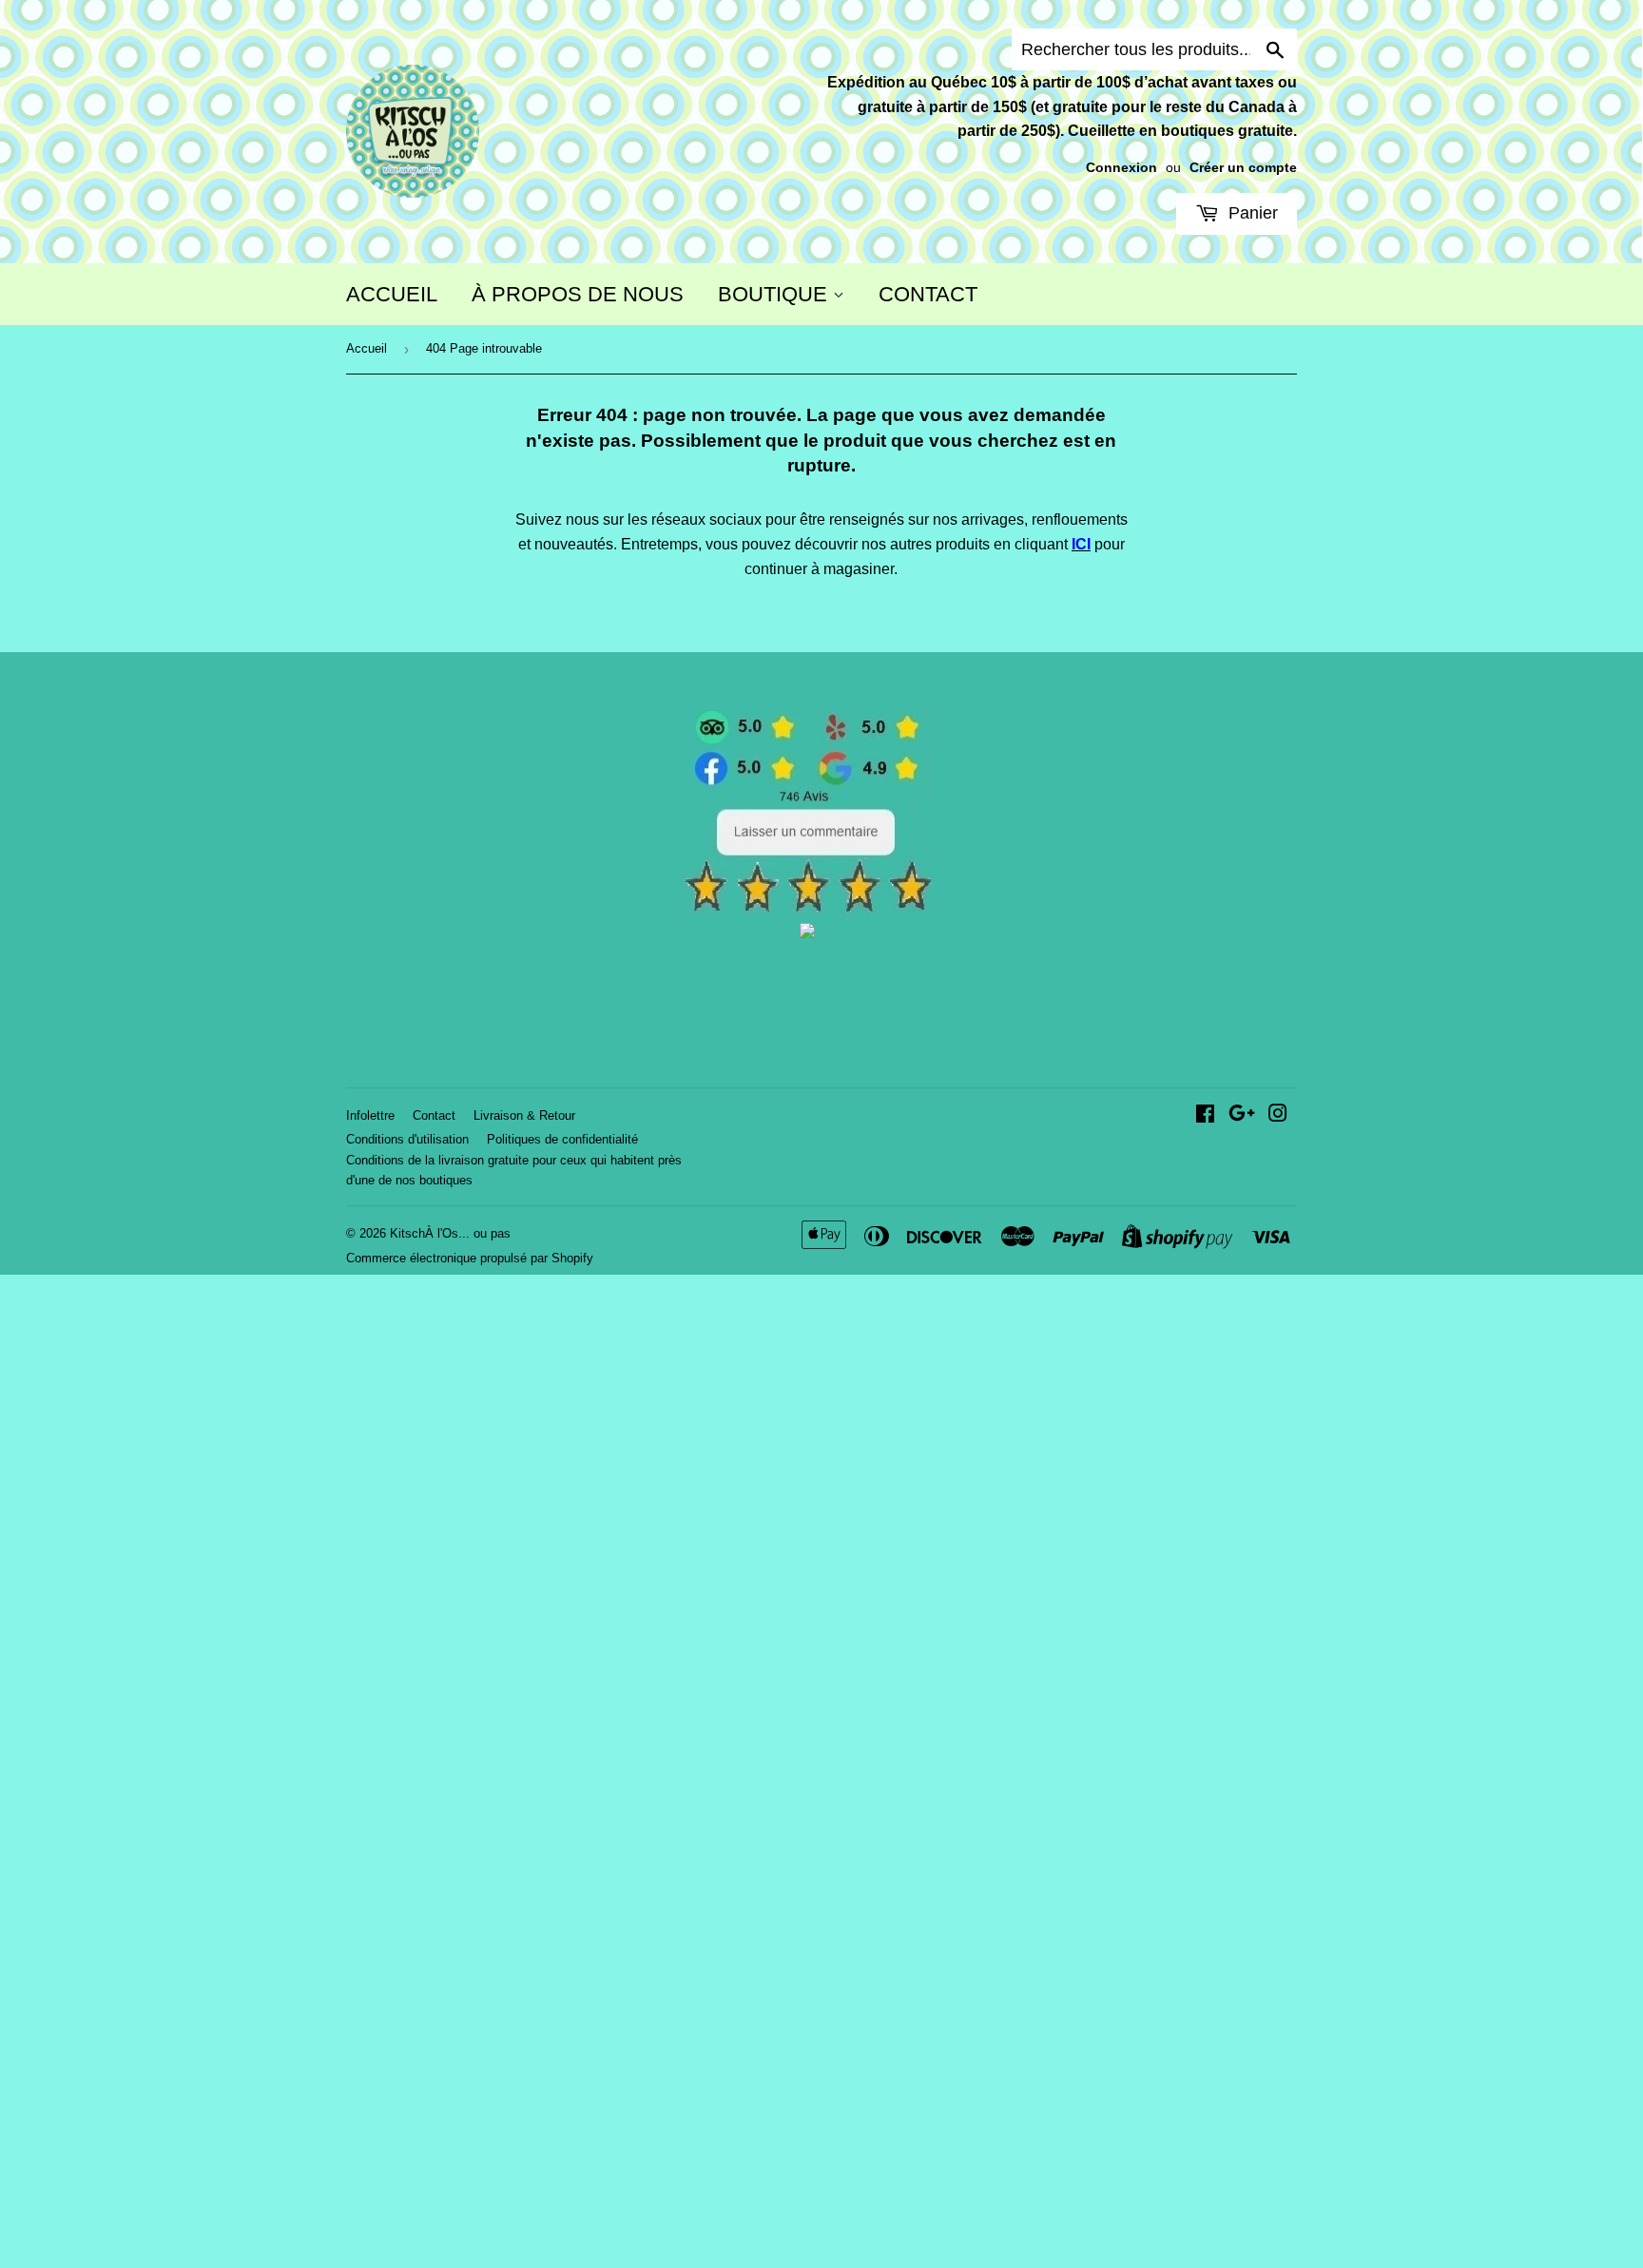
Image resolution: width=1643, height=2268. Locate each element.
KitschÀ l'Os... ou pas (450, 1233)
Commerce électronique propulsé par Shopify (470, 1258)
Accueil (367, 348)
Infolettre (370, 1115)
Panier (1251, 213)
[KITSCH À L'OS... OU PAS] (807, 933)
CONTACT (928, 294)
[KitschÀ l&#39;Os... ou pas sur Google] (1242, 1115)
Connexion (1121, 168)
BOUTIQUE (775, 294)
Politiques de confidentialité (562, 1139)
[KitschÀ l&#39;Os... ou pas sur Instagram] (1278, 1115)
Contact (434, 1115)
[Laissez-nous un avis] (808, 908)
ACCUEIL (392, 294)
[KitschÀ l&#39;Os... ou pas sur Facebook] (1205, 1115)
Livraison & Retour (524, 1115)
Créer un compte (1243, 168)
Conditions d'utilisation (407, 1139)
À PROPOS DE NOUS (578, 294)
